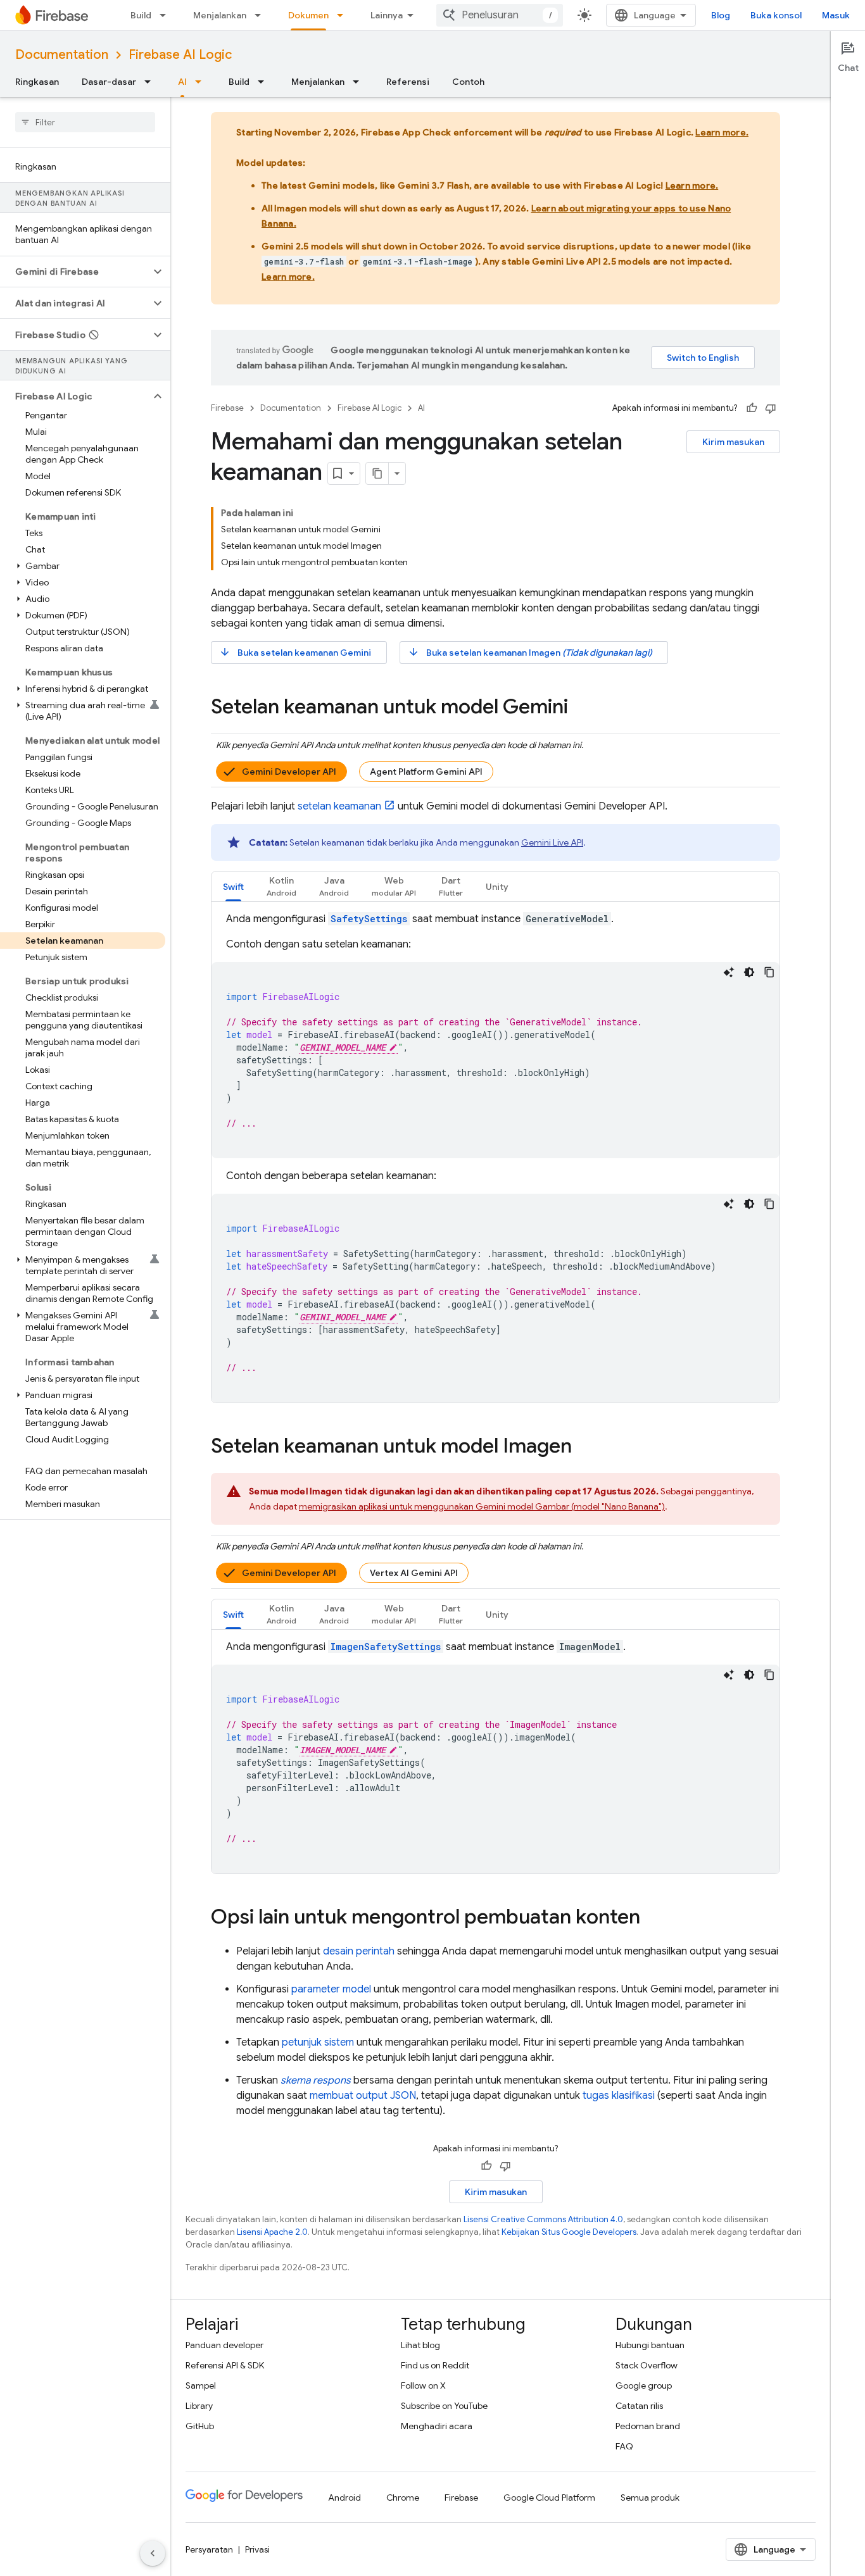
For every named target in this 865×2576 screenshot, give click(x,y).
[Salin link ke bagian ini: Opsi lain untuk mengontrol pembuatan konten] (653, 1918)
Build (141, 15)
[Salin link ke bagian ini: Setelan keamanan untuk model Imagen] (584, 1447)
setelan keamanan (339, 806)
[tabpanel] (496, 1157)
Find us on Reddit (435, 2365)
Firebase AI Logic (180, 55)
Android (344, 2498)
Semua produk (650, 2498)
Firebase (227, 408)
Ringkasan (37, 82)
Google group (644, 2385)
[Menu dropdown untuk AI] (202, 82)
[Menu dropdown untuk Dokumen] (344, 15)
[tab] (233, 886)
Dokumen (308, 15)
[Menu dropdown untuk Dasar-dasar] (151, 82)
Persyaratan (209, 2549)
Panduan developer (224, 2345)
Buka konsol (776, 15)
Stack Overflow (647, 2365)
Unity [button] (497, 887)
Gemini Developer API (289, 772)
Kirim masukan (733, 442)
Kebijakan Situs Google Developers (569, 2232)
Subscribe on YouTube (444, 2406)
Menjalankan (220, 15)
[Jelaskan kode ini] (729, 972)
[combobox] (500, 15)
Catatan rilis (639, 2406)
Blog (721, 15)
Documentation (62, 55)
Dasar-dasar (109, 82)
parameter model (331, 1989)
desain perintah (359, 1951)
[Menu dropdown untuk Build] (167, 15)
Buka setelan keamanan (295, 652)
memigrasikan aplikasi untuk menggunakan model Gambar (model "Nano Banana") (482, 1506)
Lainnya (387, 15)
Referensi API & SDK (225, 2365)
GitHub (200, 2426)
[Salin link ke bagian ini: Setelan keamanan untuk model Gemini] (581, 708)
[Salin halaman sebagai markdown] (377, 473)
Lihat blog (420, 2345)
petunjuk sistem (318, 2042)
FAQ (624, 2446)
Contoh (468, 82)
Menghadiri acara (437, 2426)
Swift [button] (233, 887)
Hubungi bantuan (650, 2345)
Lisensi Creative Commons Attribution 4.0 (543, 2219)
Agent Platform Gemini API (426, 772)
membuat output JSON (363, 2096)
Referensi (408, 82)
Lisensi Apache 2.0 (272, 2232)
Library (199, 2406)
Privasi (257, 2549)
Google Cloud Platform (549, 2498)
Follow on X (423, 2385)
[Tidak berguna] (771, 408)
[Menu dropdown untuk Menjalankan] (262, 15)
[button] (75, 272)
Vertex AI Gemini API (414, 1573)
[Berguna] (752, 408)
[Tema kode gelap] (749, 972)
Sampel (201, 2385)
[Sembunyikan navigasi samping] (153, 2553)
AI (182, 82)
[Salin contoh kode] (769, 972)
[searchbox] (85, 122)
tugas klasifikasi (619, 2096)
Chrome (403, 2498)
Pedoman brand (648, 2426)
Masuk (836, 15)
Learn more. (722, 132)
